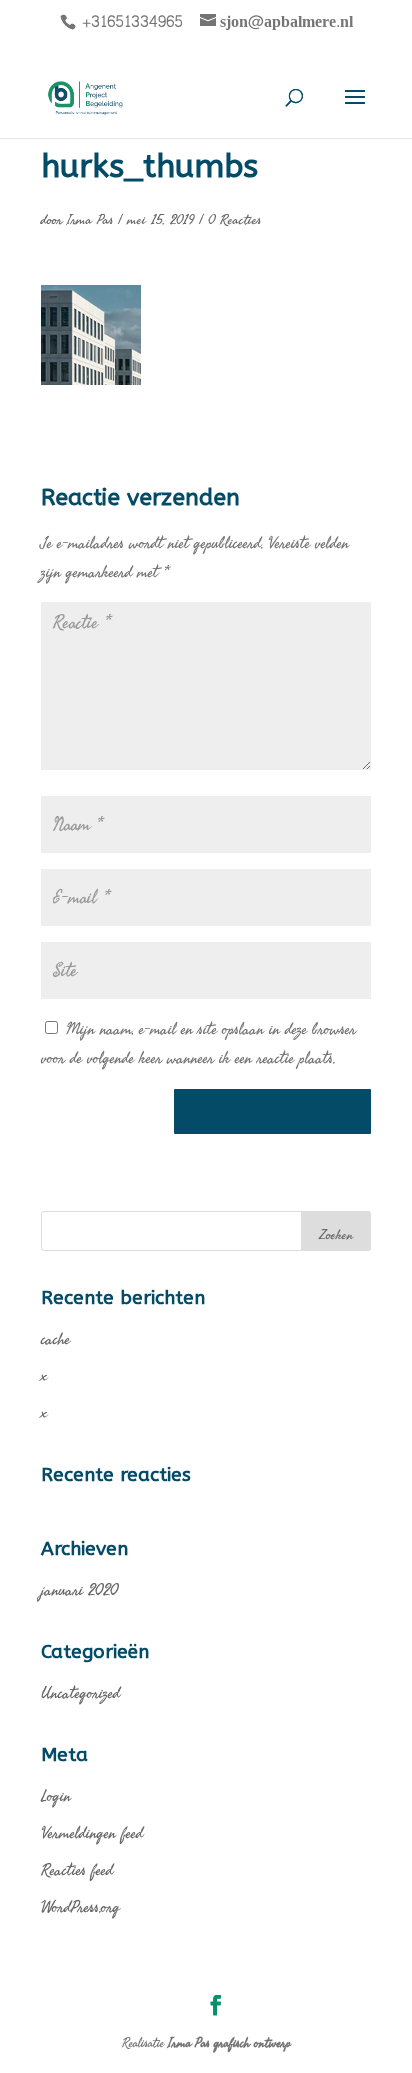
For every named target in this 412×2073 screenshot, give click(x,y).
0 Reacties (234, 219)
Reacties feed (77, 1869)
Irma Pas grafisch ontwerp (229, 2043)
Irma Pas (90, 219)
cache (55, 1338)
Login (56, 1795)
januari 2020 (79, 1589)
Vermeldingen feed (92, 1832)
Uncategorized (80, 1692)
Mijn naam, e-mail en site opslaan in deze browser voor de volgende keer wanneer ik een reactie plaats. (198, 1043)
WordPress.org (80, 1906)
